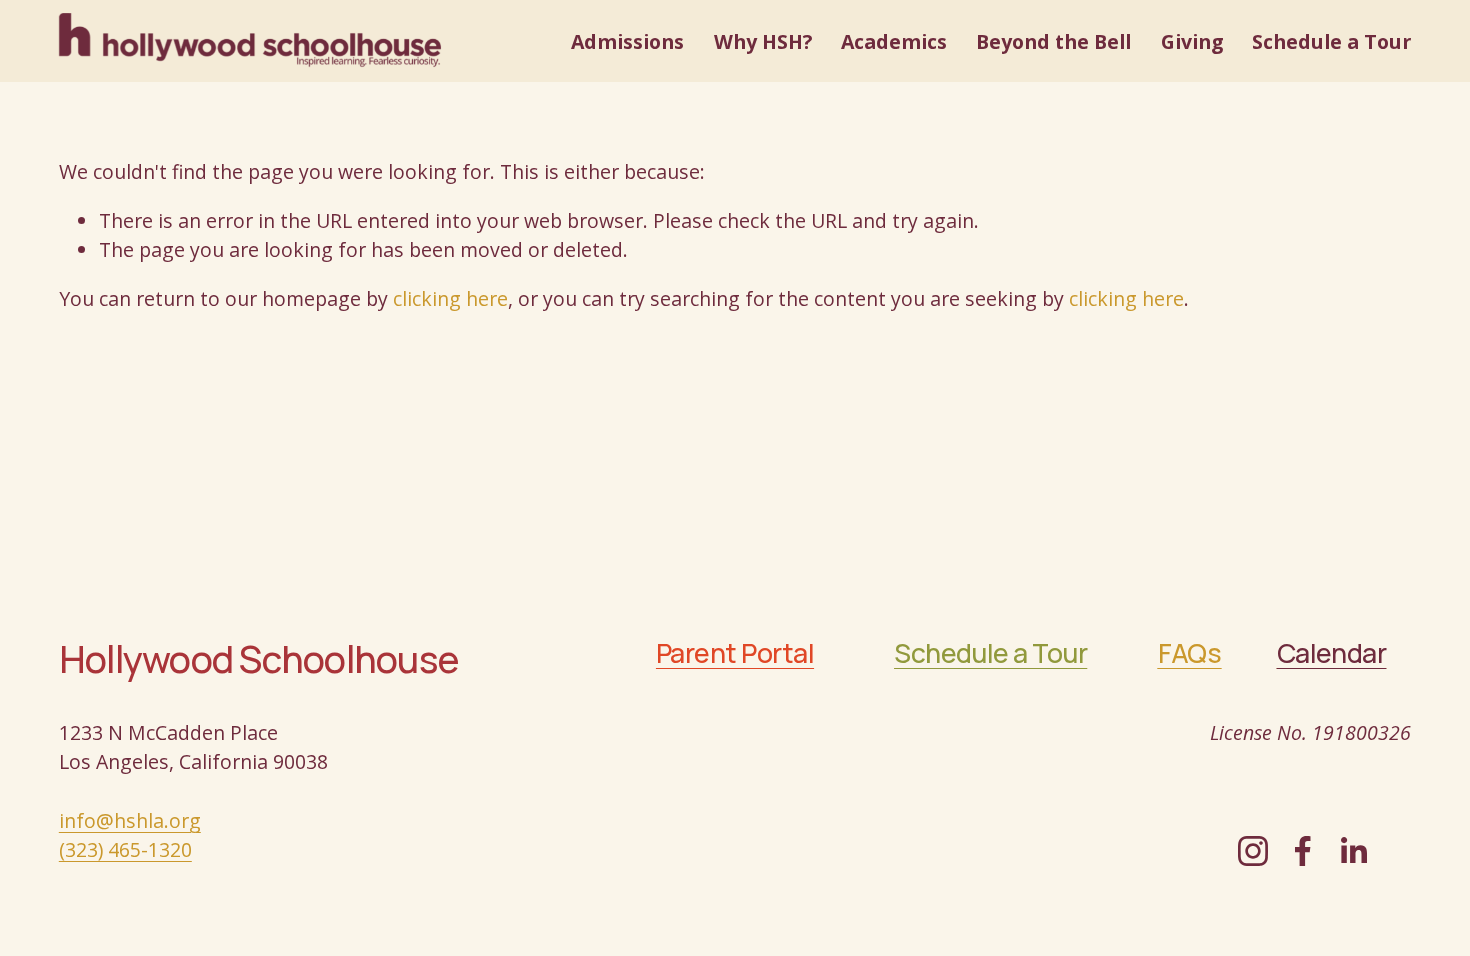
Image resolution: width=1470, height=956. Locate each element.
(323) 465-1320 (125, 849)
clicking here (450, 298)
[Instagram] (1253, 851)
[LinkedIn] (1353, 851)
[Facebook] (1303, 851)
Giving (1192, 41)
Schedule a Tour (1331, 41)
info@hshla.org (130, 820)
